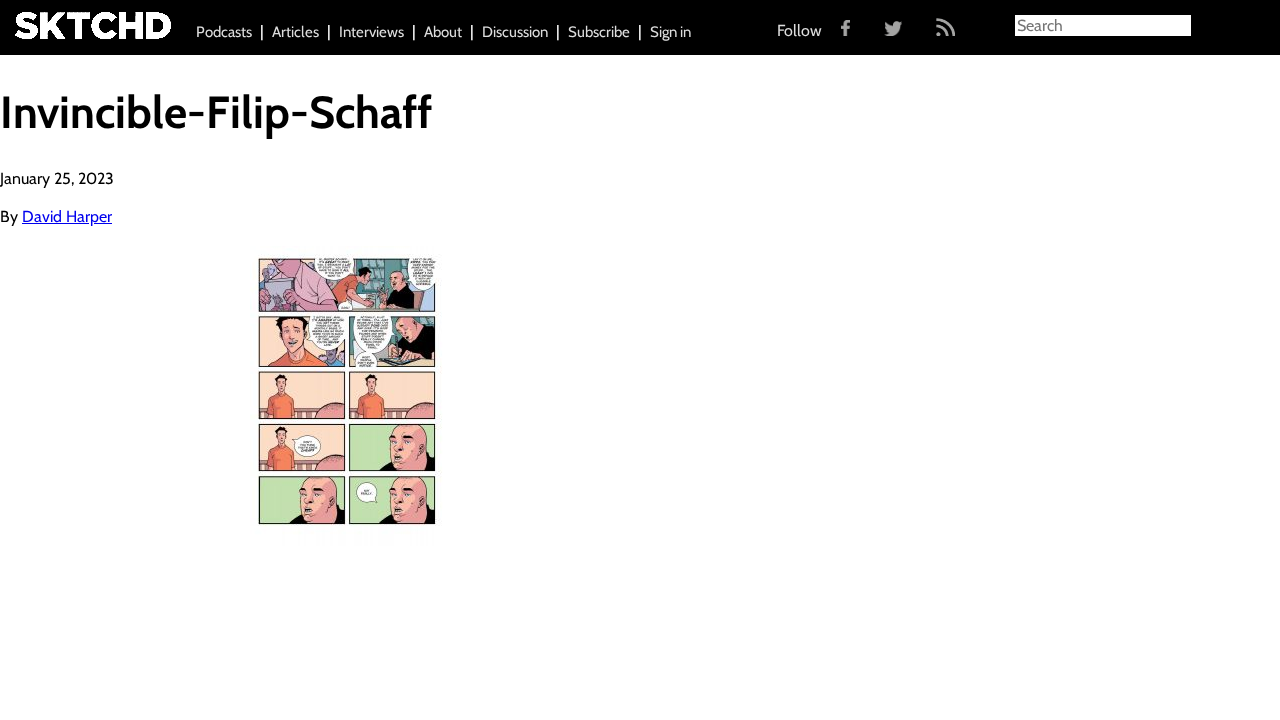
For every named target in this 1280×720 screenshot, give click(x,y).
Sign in (670, 32)
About (443, 32)
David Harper (67, 216)
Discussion (515, 32)
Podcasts (224, 32)
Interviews (371, 32)
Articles (295, 32)
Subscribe (599, 32)
